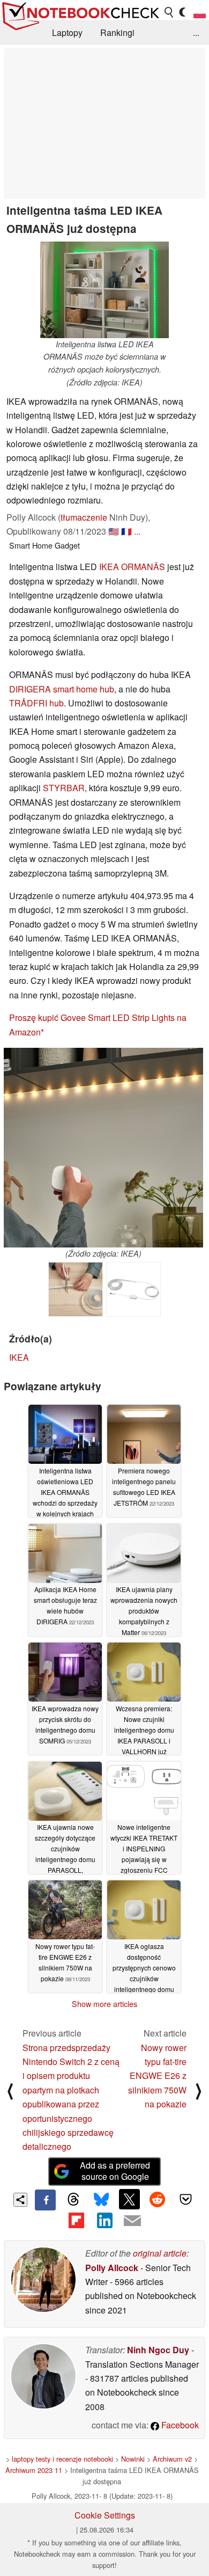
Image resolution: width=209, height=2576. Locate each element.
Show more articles (104, 2004)
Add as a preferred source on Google (115, 2171)
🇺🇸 (114, 531)
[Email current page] (132, 2221)
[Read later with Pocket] (185, 2199)
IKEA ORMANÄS (132, 567)
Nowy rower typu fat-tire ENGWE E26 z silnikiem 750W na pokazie (157, 2076)
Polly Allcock (112, 2268)
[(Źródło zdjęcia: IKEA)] (103, 1148)
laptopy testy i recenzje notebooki (62, 2459)
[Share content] (21, 2200)
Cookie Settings (105, 2515)
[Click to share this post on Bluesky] (101, 2200)
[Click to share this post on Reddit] (158, 2199)
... (196, 32)
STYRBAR (64, 788)
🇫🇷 (126, 531)
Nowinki (133, 2459)
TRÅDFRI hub (36, 703)
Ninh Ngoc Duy (158, 2350)
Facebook (179, 2425)
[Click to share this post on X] (129, 2199)
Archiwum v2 (172, 2459)
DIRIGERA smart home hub (62, 689)
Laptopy (67, 32)
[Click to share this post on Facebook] (45, 2200)
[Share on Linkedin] (104, 2221)
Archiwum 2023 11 (34, 2470)
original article (160, 2253)
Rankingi (117, 32)
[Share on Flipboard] (76, 2221)
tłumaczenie (84, 517)
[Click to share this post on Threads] (73, 2200)
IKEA (19, 1357)
